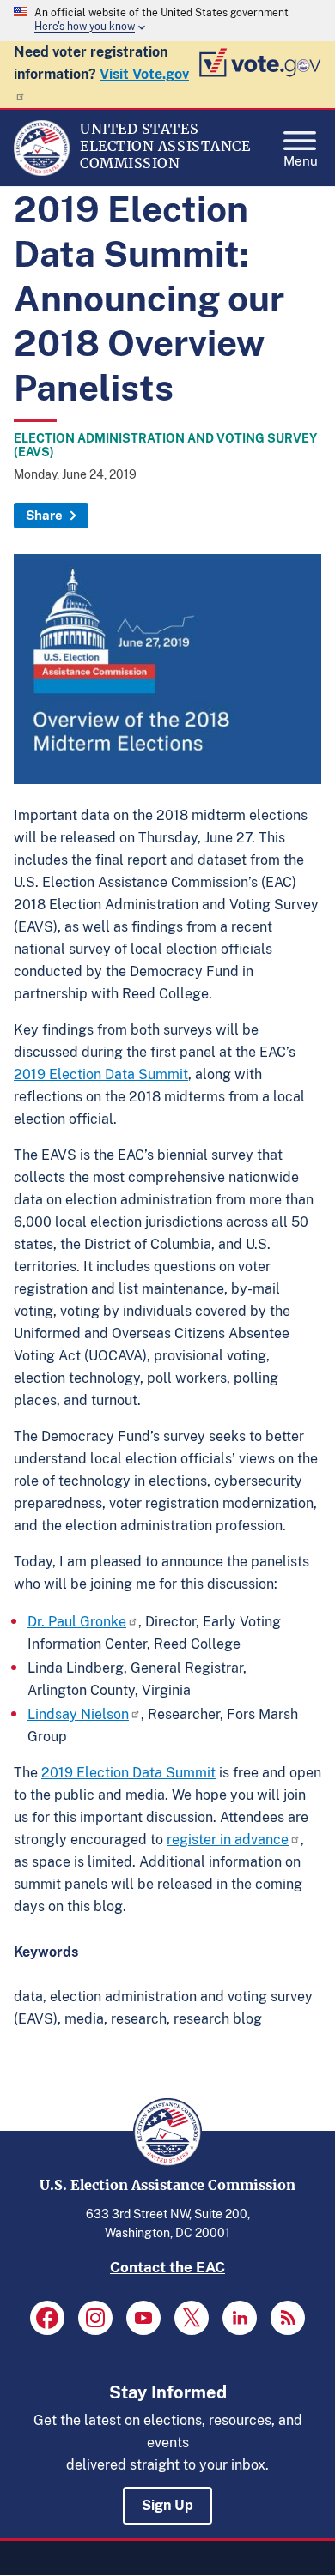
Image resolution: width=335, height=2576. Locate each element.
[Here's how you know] (167, 21)
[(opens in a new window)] (47, 2318)
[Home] (42, 172)
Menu (301, 159)
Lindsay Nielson (78, 1714)
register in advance (228, 1840)
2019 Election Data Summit (101, 1074)
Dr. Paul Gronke (77, 1622)
